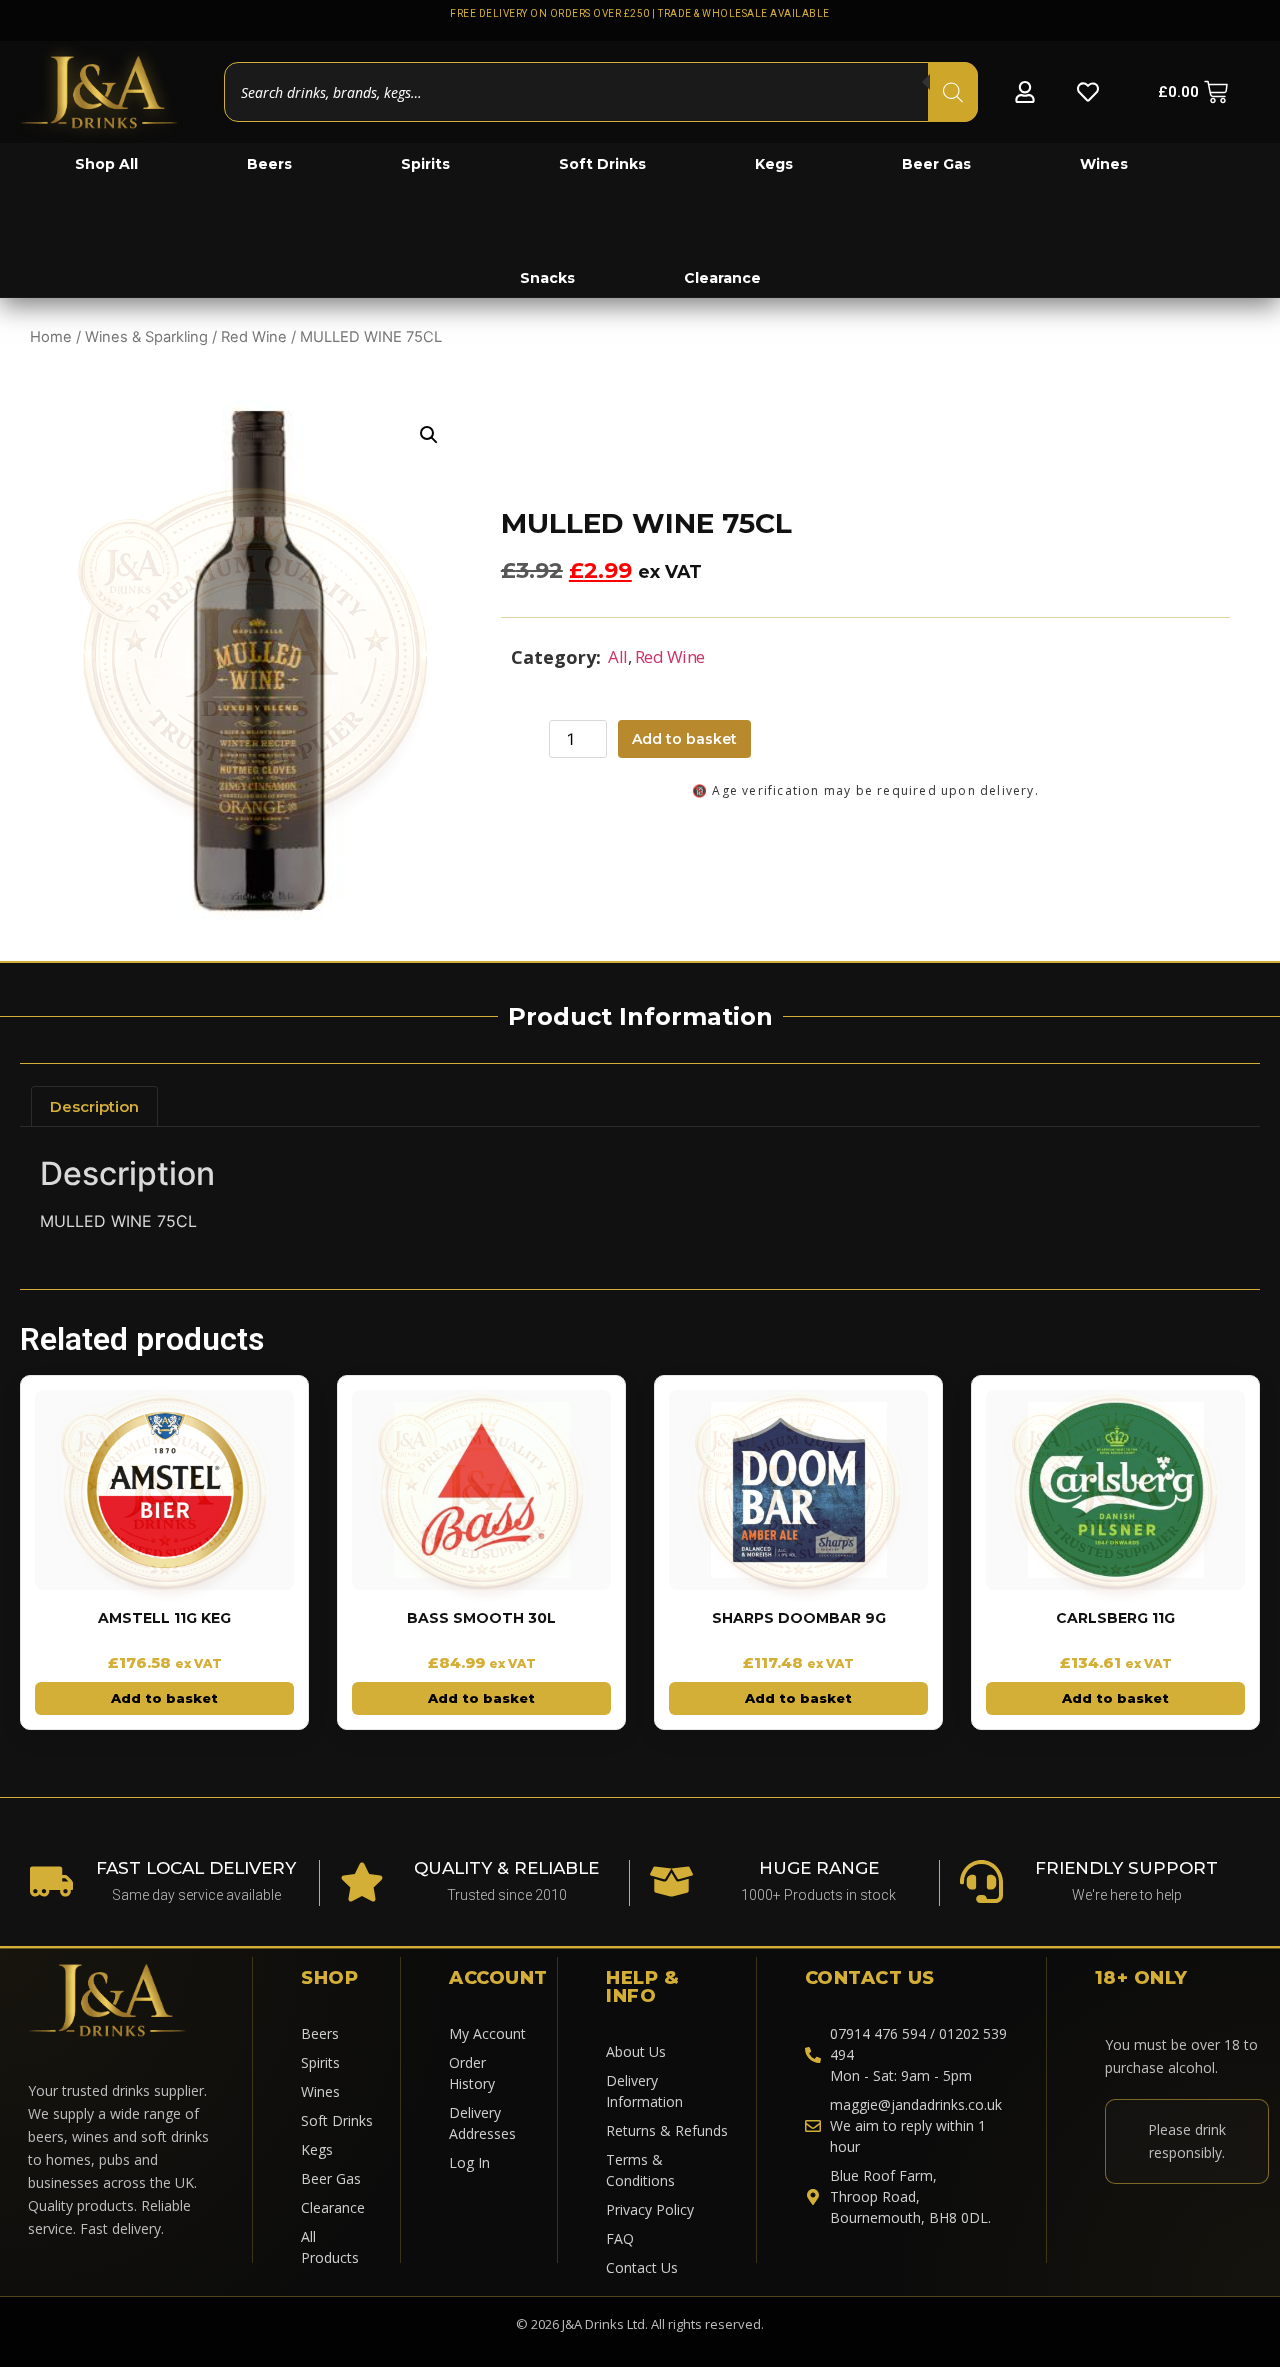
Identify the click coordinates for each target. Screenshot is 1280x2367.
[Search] (953, 92)
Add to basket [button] (164, 1698)
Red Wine (254, 337)
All (618, 656)
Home (51, 337)
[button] (429, 435)
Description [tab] (94, 1106)
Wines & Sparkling (146, 337)
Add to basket (684, 739)
